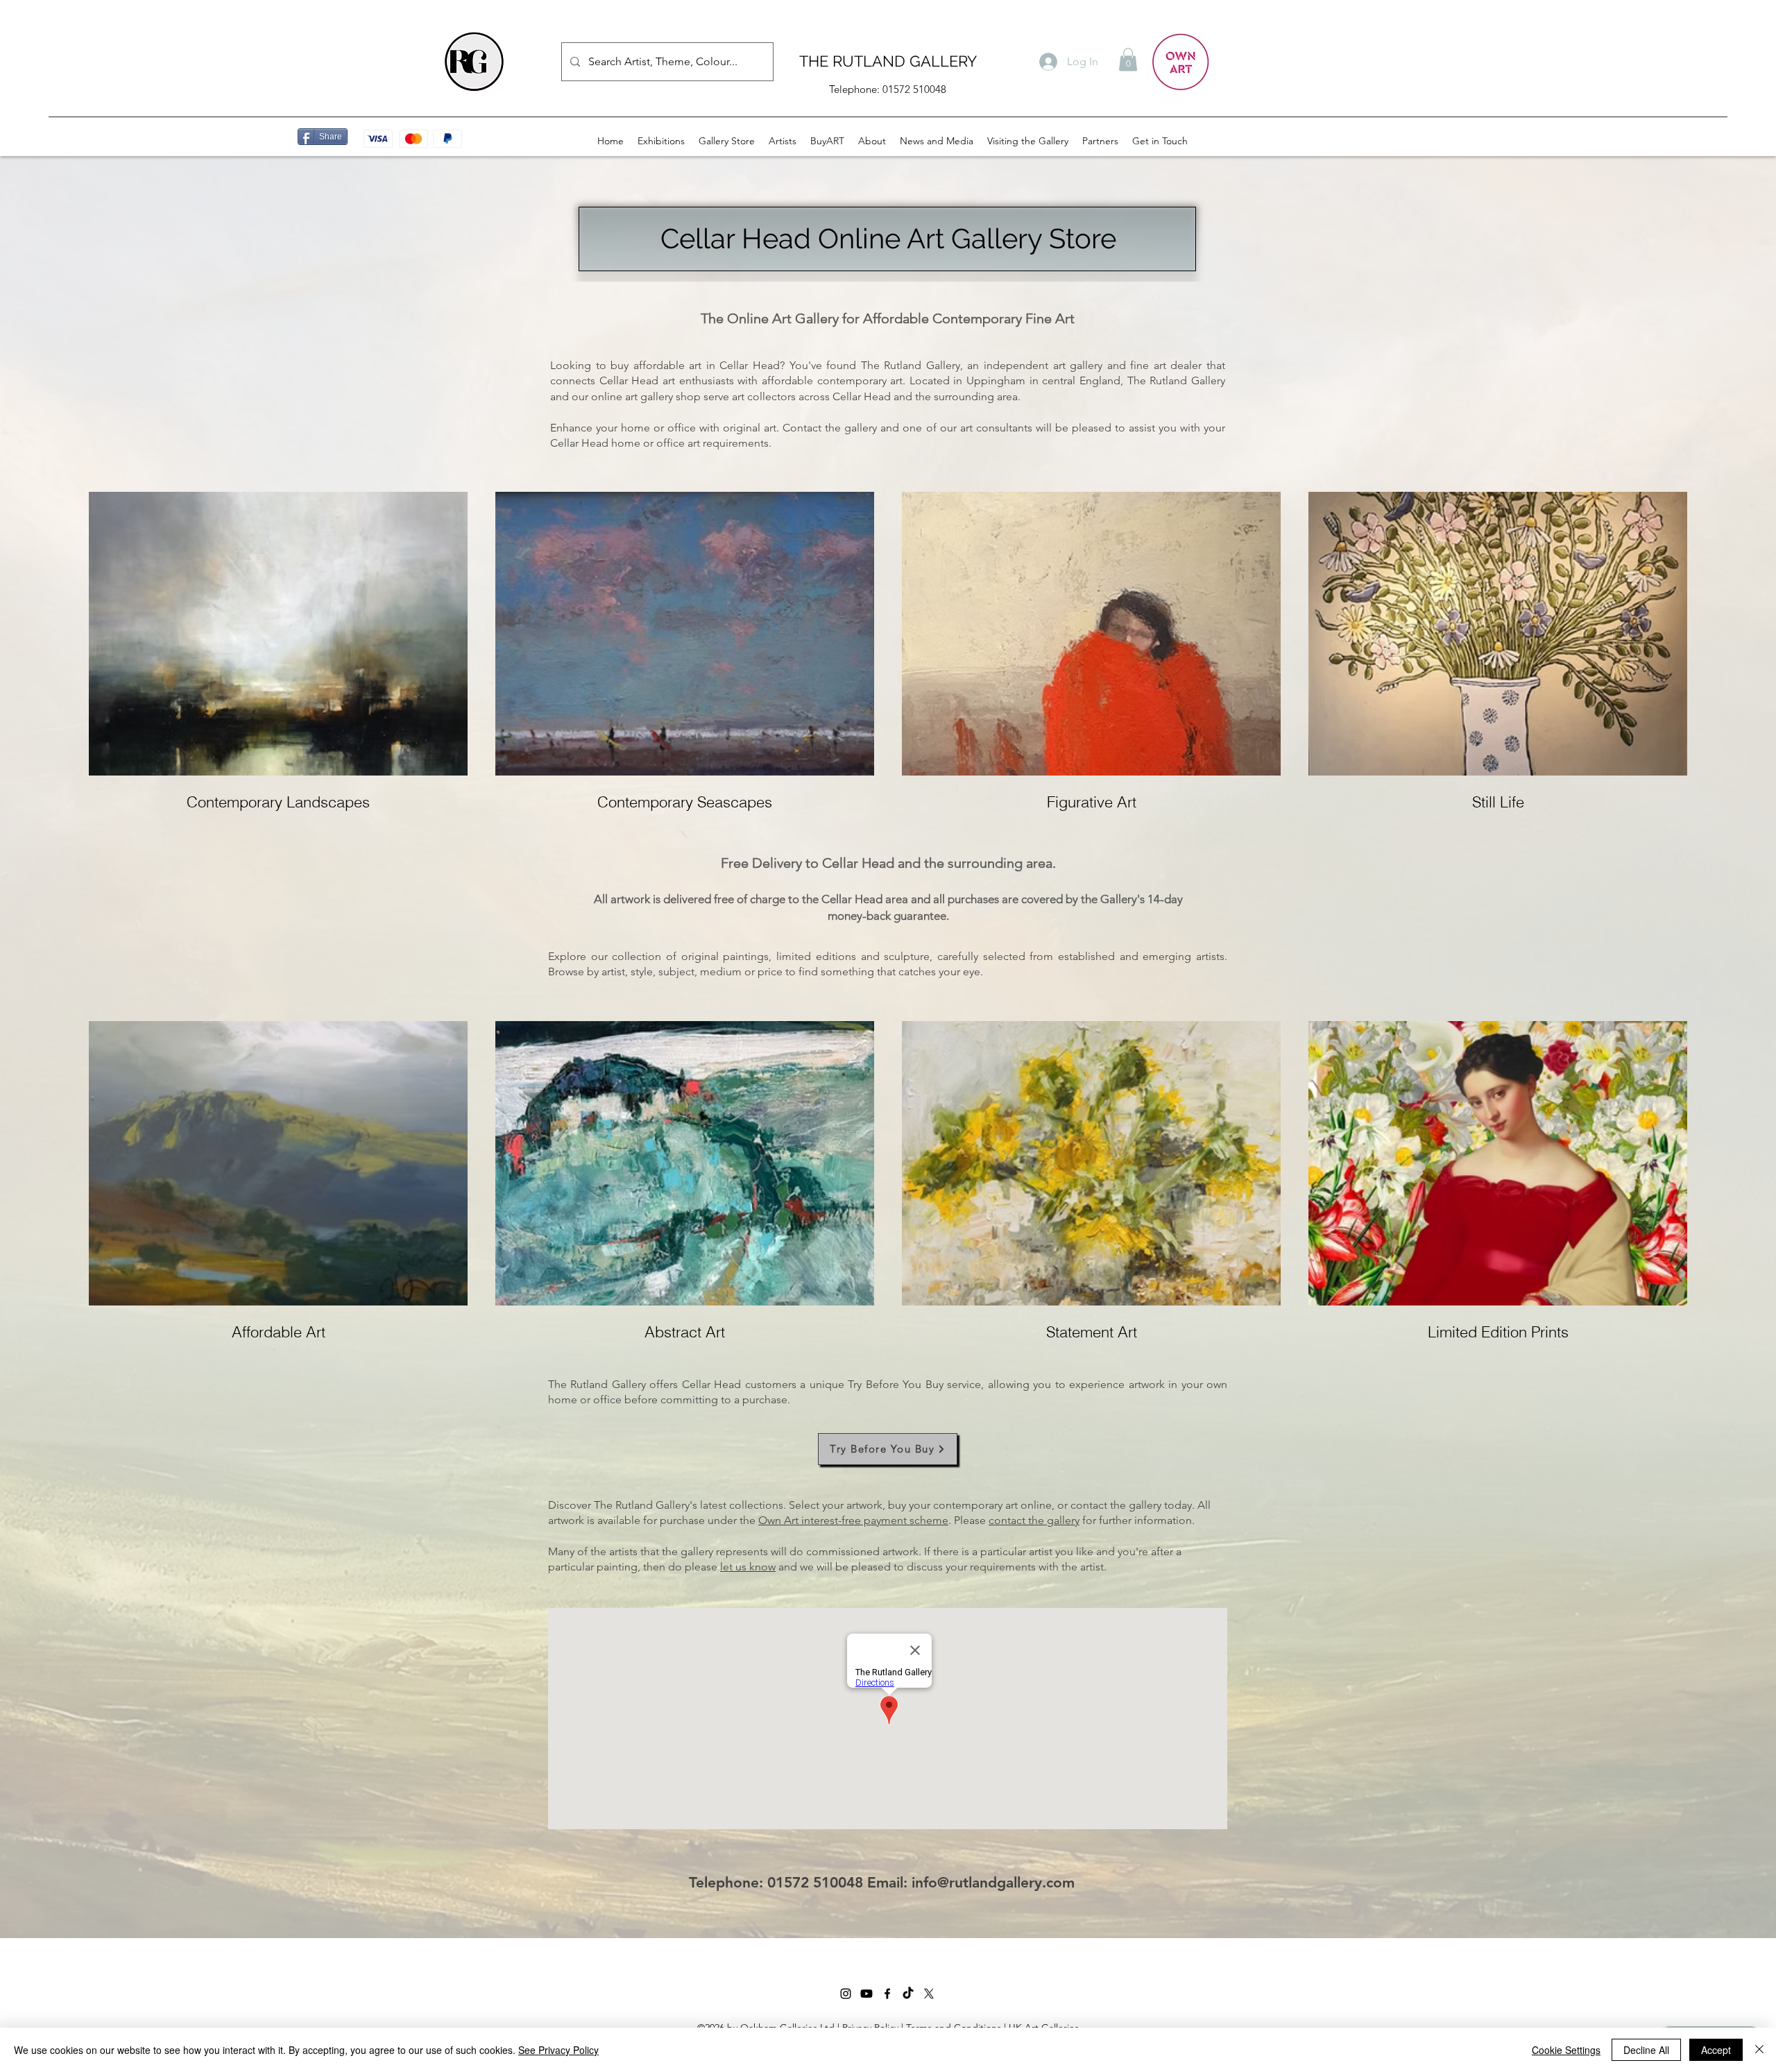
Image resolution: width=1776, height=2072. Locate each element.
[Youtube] (866, 1994)
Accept (1716, 2050)
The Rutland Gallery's (646, 1505)
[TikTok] (908, 1994)
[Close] (1759, 2050)
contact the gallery (1034, 1520)
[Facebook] (887, 1994)
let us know (748, 1567)
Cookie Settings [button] (1566, 2050)
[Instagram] (846, 1994)
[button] (1128, 59)
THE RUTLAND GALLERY (888, 61)
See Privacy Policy (558, 2050)
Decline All (1646, 2050)
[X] (929, 1994)
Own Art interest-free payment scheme (853, 1520)
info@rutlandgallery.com (993, 1882)
